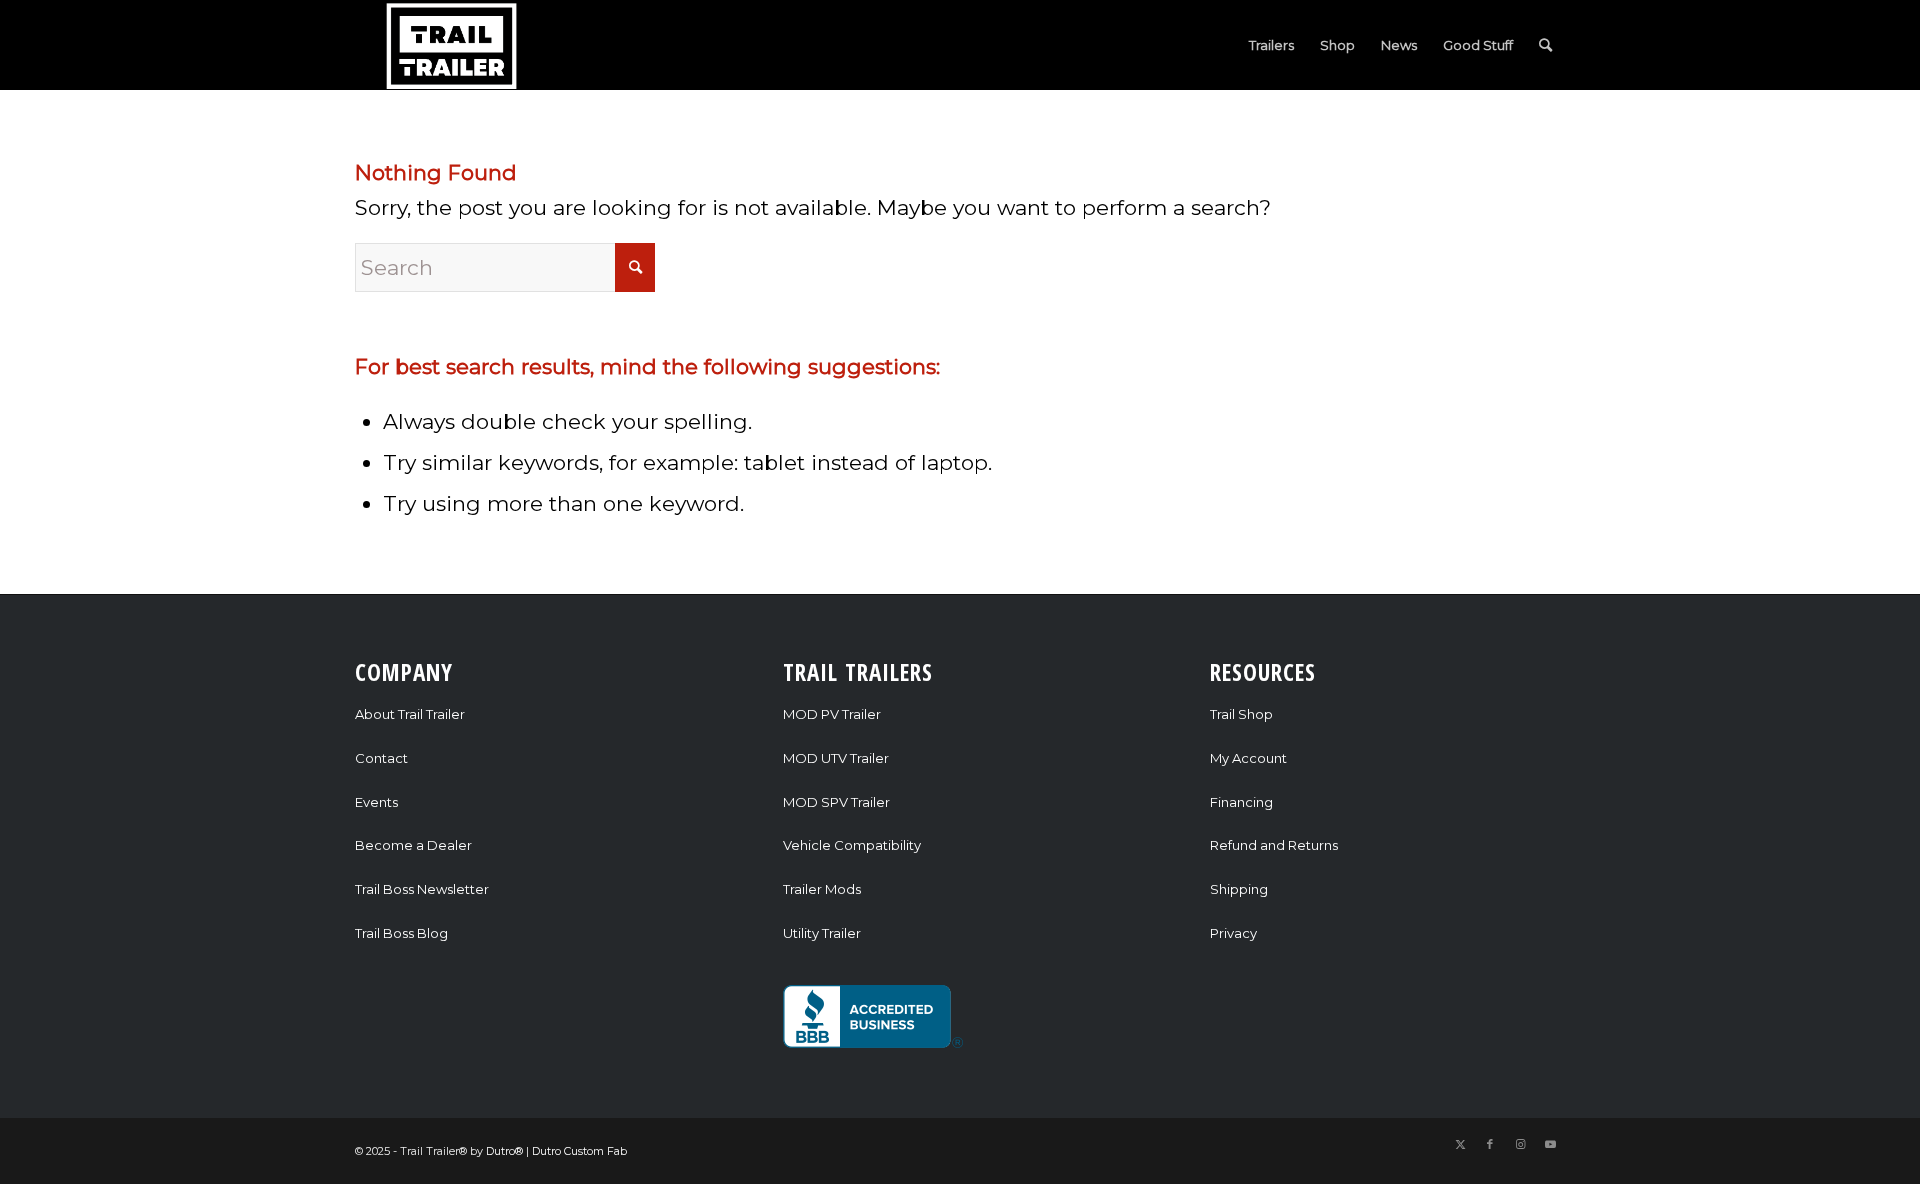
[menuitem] (1271, 45)
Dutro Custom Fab (579, 1151)
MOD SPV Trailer (836, 802)
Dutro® (504, 1151)
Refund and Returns (1274, 845)
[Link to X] (1460, 1144)
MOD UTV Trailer (836, 758)
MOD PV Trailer (832, 714)
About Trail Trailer (410, 714)
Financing (1241, 802)
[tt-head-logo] (453, 45)
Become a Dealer (413, 845)
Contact (381, 758)
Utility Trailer (822, 933)
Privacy (1233, 933)
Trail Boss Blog (401, 933)
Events (376, 802)
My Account (1248, 758)
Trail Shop (1241, 714)
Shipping (1239, 889)
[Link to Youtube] (1550, 1144)
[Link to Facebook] (1490, 1144)
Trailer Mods (822, 889)
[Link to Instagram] (1520, 1144)
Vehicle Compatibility (852, 845)
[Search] (1545, 45)
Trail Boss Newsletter (422, 889)
